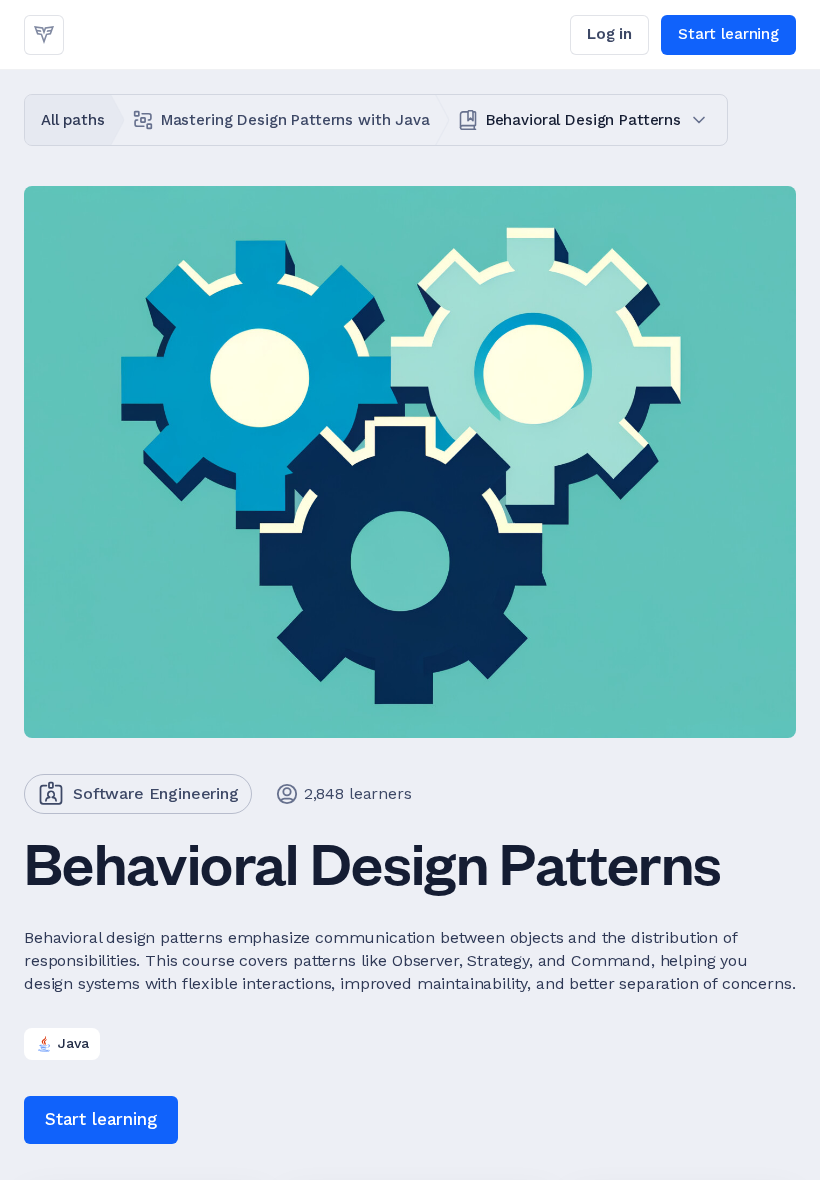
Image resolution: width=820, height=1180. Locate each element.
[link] (44, 35)
